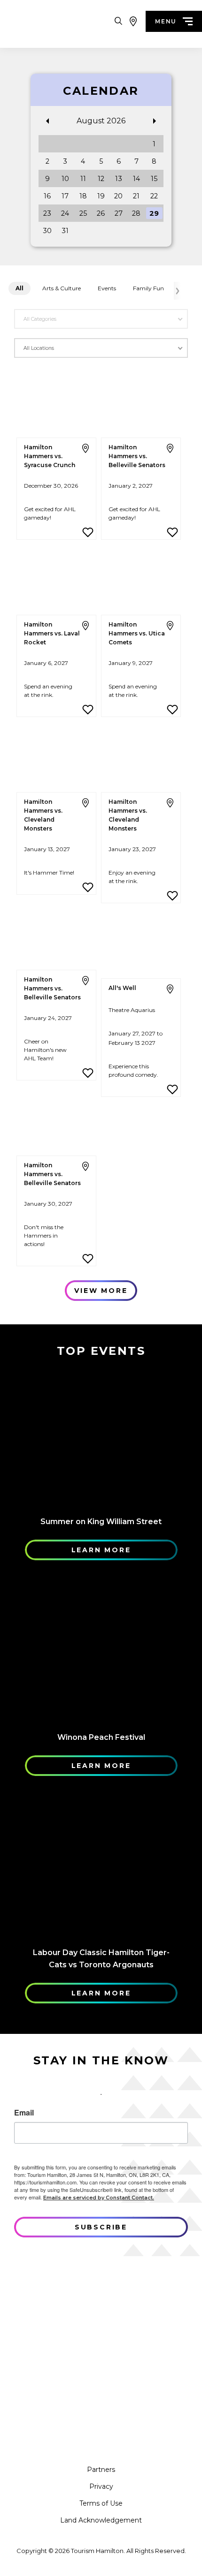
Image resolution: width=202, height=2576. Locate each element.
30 (47, 231)
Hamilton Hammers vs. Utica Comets (137, 633)
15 (154, 179)
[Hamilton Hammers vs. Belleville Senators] (141, 403)
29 (154, 213)
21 (136, 196)
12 (101, 179)
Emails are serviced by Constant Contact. (99, 2198)
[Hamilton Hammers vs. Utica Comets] (141, 580)
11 (83, 179)
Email (24, 2113)
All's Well (122, 988)
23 (47, 213)
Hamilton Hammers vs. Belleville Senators (137, 456)
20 (118, 196)
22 (154, 196)
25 (83, 213)
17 (65, 196)
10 (65, 179)
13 (119, 179)
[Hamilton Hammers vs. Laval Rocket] (56, 580)
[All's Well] (141, 944)
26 (101, 213)
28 (136, 213)
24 (65, 213)
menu (166, 21)
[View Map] (133, 21)
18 (83, 196)
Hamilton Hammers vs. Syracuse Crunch (50, 456)
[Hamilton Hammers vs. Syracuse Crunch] (56, 403)
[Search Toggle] (118, 21)
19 (101, 196)
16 (47, 196)
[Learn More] (101, 1436)
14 (136, 179)
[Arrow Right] (177, 291)
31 (65, 231)
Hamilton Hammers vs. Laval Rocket (52, 633)
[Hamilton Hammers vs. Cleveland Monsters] (56, 758)
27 (119, 213)
